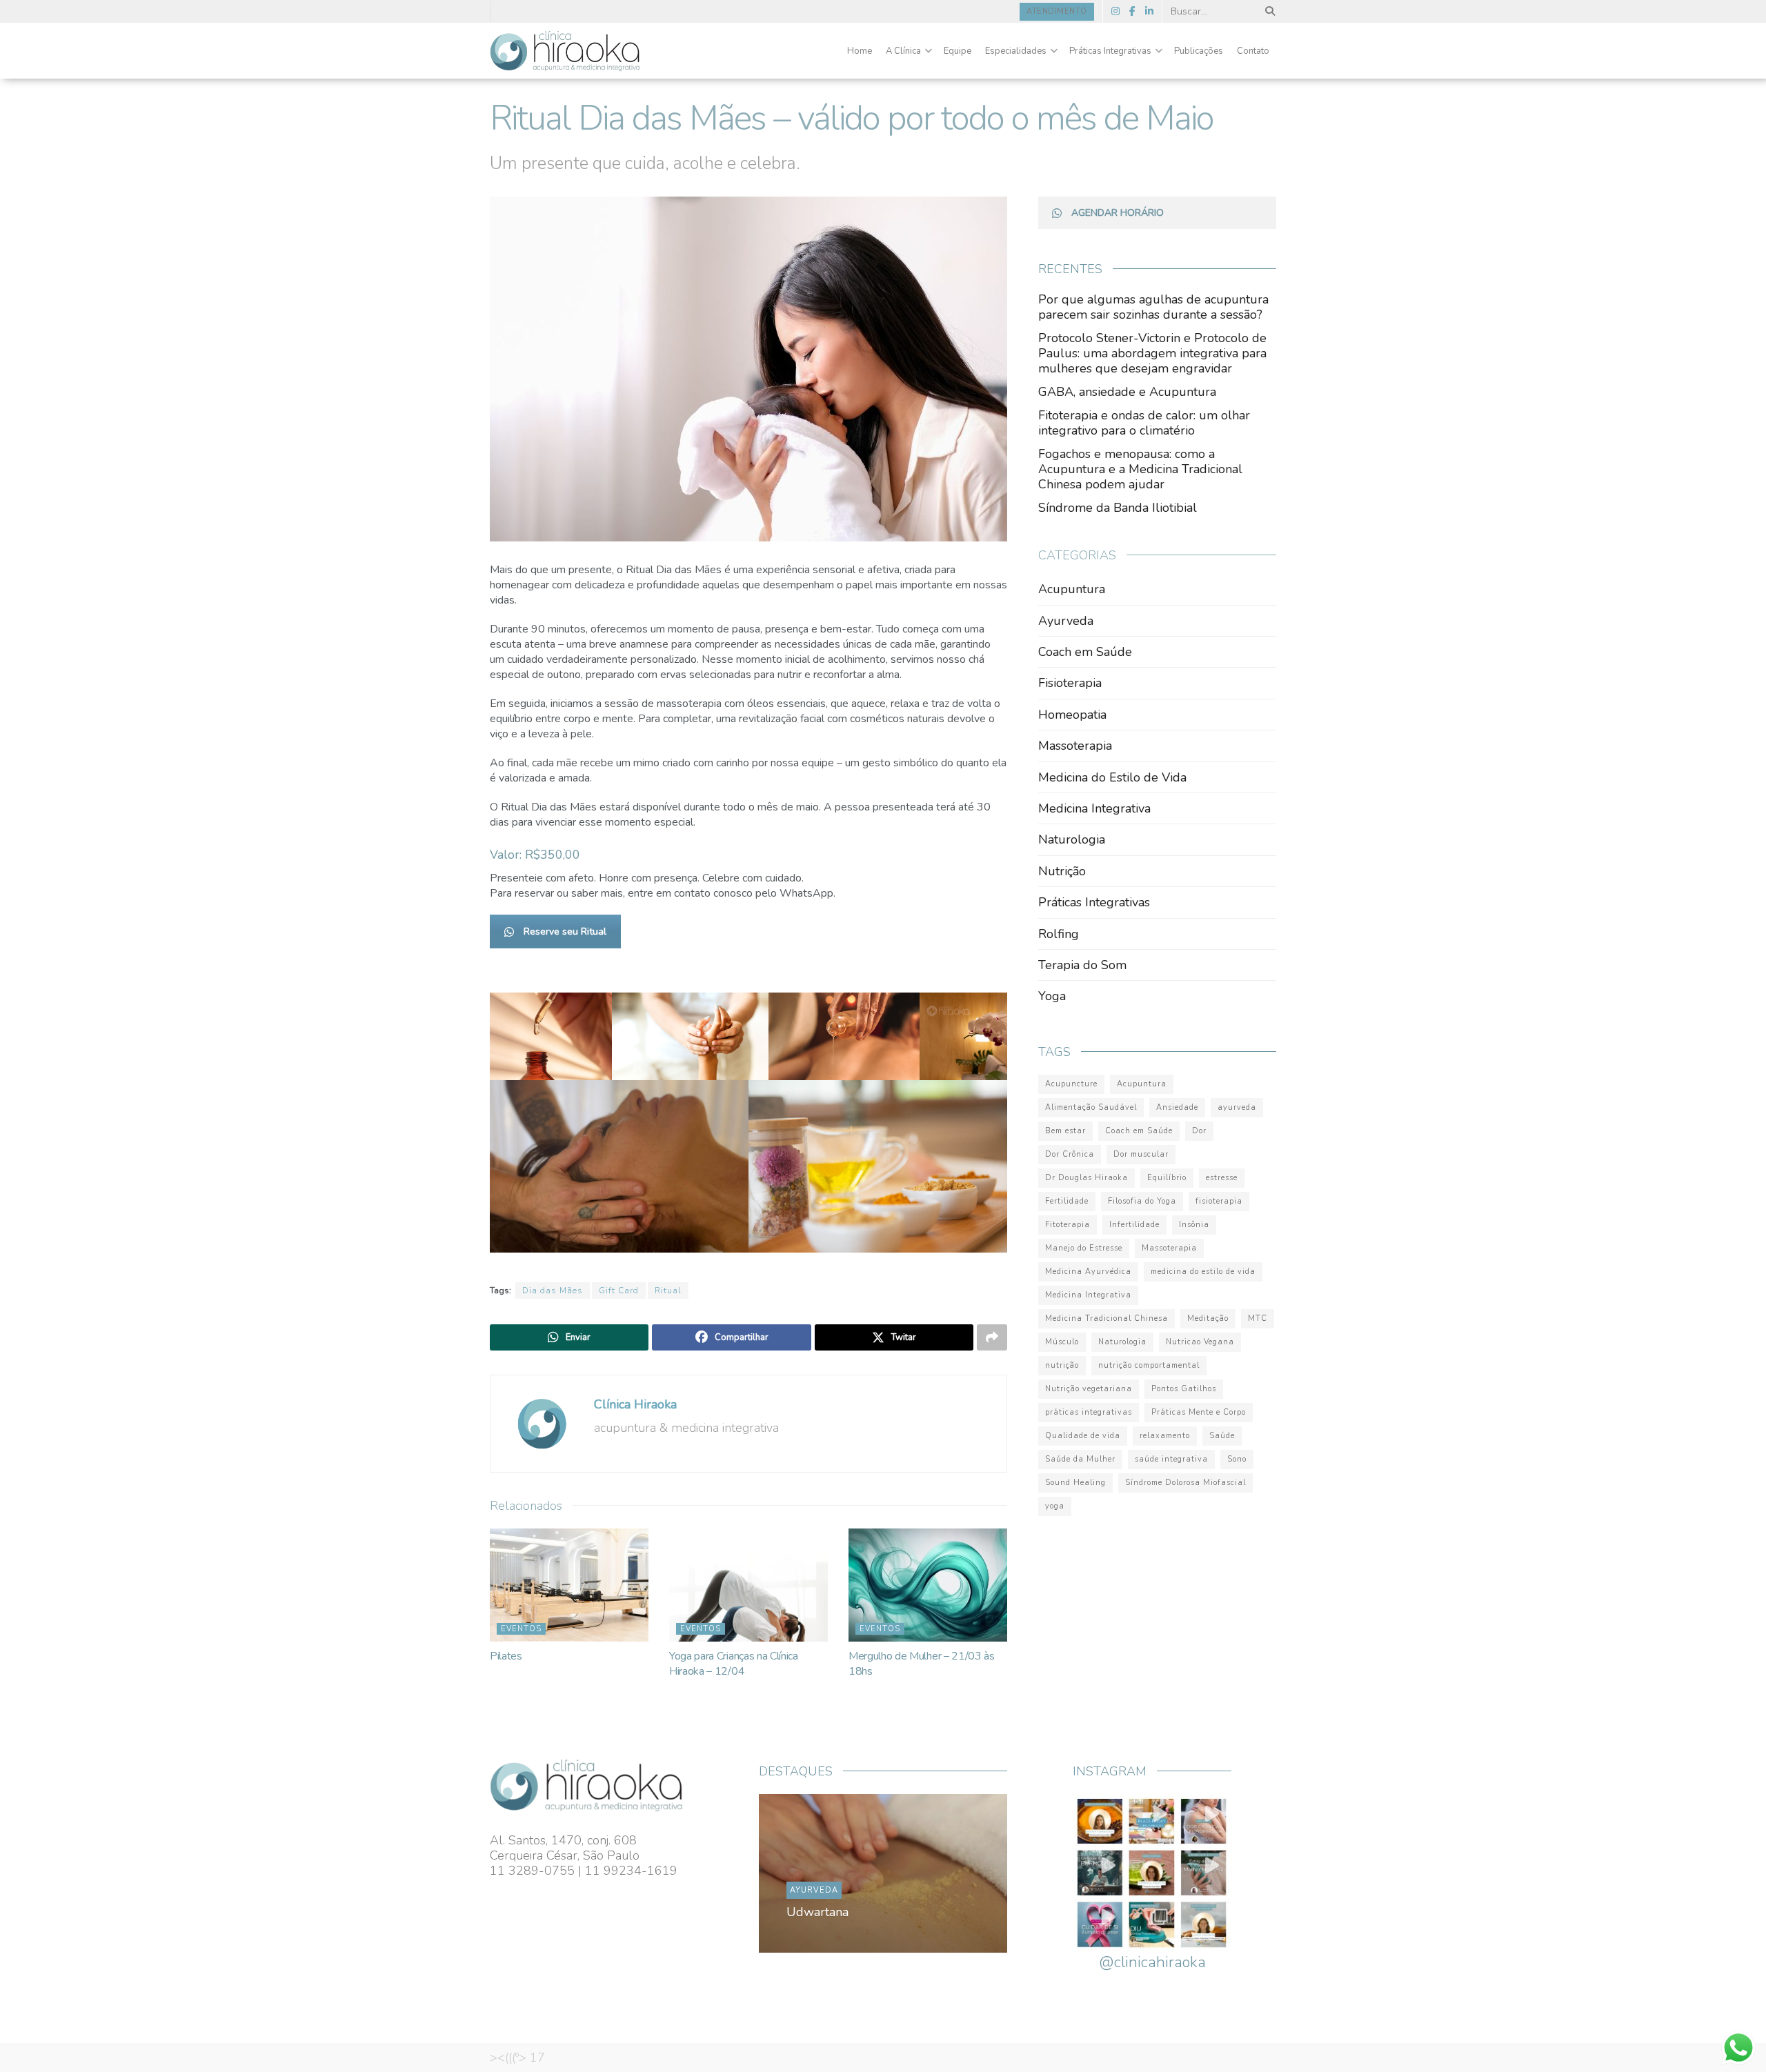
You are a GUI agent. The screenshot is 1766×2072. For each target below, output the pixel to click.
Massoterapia (1075, 746)
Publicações (1199, 51)
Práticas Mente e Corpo (1199, 1412)
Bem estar (1065, 1131)
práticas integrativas (1089, 1412)
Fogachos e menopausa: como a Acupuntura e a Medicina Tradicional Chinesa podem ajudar (1140, 469)
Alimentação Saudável (1091, 1107)
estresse (1222, 1178)
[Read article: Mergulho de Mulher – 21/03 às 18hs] (928, 1585)
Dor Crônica (1070, 1154)
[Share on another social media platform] (992, 1337)
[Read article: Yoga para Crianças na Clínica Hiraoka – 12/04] (748, 1585)
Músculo (1062, 1342)
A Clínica (903, 51)
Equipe (958, 51)
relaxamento (1165, 1436)
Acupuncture (1071, 1084)
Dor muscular (1141, 1154)
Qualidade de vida (1083, 1436)
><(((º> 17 (517, 2058)
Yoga (1052, 996)
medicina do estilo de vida (1203, 1272)
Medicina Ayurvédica (1088, 1272)
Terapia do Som (1082, 965)
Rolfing (1059, 934)
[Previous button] (802, 1873)
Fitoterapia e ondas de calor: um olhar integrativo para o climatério (1144, 423)
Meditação (1208, 1318)
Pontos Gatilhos (1184, 1389)
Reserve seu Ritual (565, 932)
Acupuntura (1072, 589)
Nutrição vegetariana (1089, 1389)
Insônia (1194, 1225)
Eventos (521, 1629)
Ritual (668, 1291)
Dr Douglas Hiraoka (1087, 1178)
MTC (1258, 1318)
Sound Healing (1075, 1483)
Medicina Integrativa (1094, 808)
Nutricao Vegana (1200, 1342)
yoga (1055, 1506)
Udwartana (817, 1912)
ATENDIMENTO (1057, 11)
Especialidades (1016, 51)
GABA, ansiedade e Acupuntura (1127, 392)
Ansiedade (1177, 1107)
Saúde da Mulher (1080, 1459)
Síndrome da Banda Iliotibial (1118, 508)
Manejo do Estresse (1084, 1248)
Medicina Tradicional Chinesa (1107, 1318)
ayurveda (1237, 1107)
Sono (1237, 1459)
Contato (1253, 51)
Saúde (1222, 1436)
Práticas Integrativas (1110, 51)
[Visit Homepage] (565, 51)
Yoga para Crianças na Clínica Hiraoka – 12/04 (734, 1664)
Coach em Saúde (1085, 652)
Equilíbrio (1167, 1178)
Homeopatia (1072, 715)
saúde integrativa (1171, 1459)
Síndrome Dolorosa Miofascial (1185, 1483)
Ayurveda (1066, 621)
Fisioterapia (1070, 683)
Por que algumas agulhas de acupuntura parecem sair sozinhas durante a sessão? (1153, 307)
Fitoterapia (1068, 1225)
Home (860, 51)
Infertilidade (1134, 1225)
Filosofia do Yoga (1142, 1201)
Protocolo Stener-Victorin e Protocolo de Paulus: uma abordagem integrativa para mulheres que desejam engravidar (1152, 353)
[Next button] (964, 1873)
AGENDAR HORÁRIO (1118, 213)
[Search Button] (1268, 11)
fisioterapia (1219, 1201)
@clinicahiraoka (1152, 1962)
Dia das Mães (553, 1291)
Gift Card (619, 1291)
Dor (1199, 1131)
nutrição (1062, 1365)
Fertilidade (1067, 1201)
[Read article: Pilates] (569, 1585)
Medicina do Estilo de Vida (1112, 777)
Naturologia (1072, 839)
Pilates (506, 1656)
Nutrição (1062, 871)
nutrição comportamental (1149, 1365)
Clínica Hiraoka (635, 1404)
